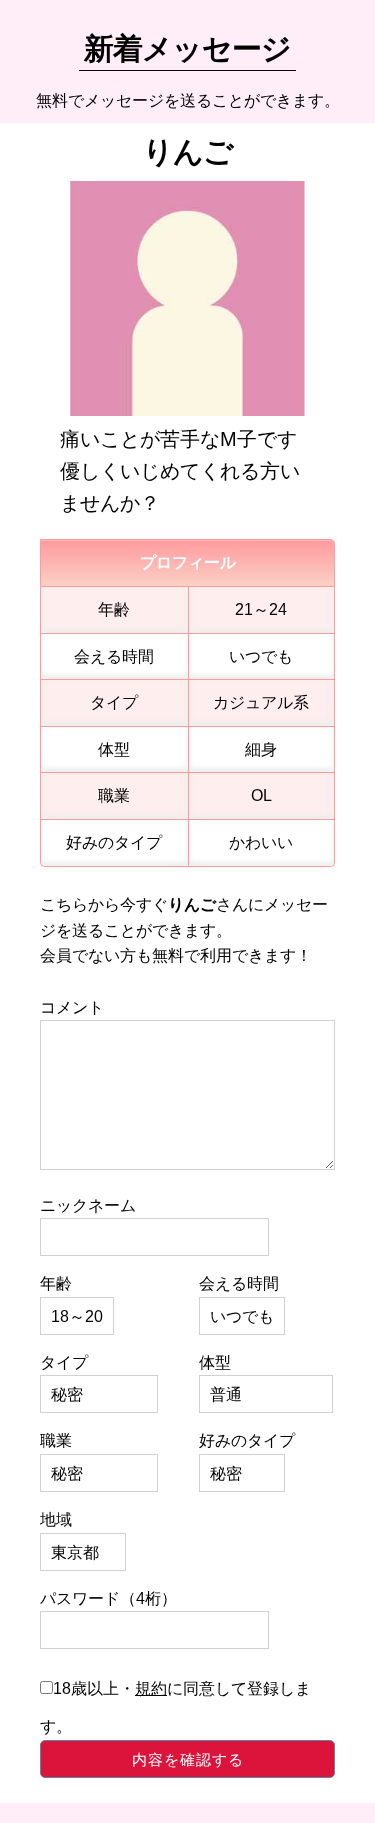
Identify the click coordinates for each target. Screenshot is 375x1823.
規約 (151, 1688)
